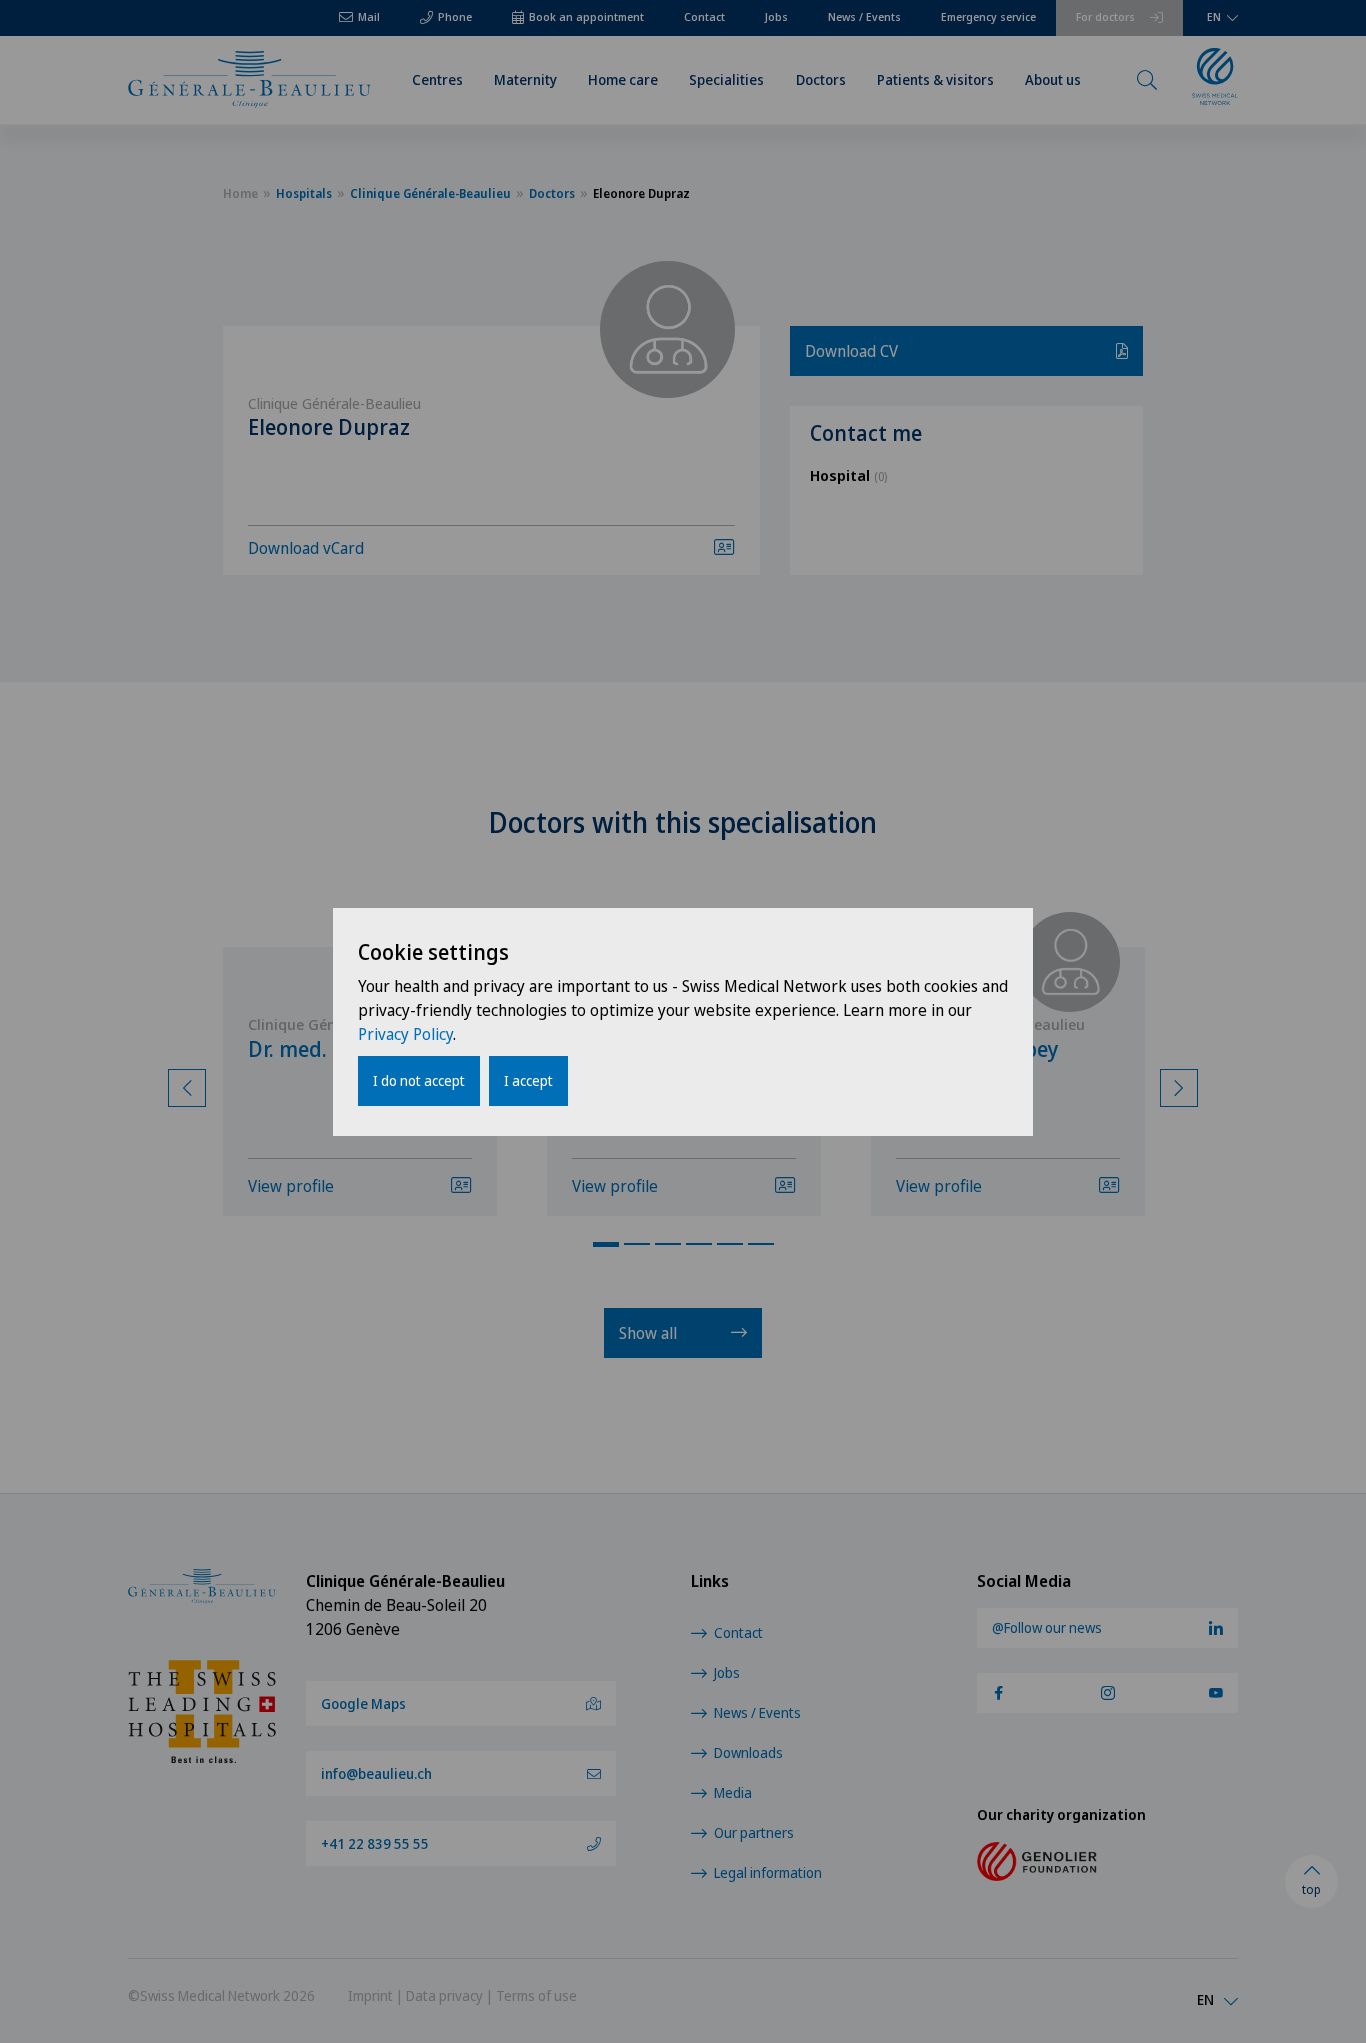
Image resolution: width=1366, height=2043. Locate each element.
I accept (528, 1080)
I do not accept (419, 1080)
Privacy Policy (405, 1034)
